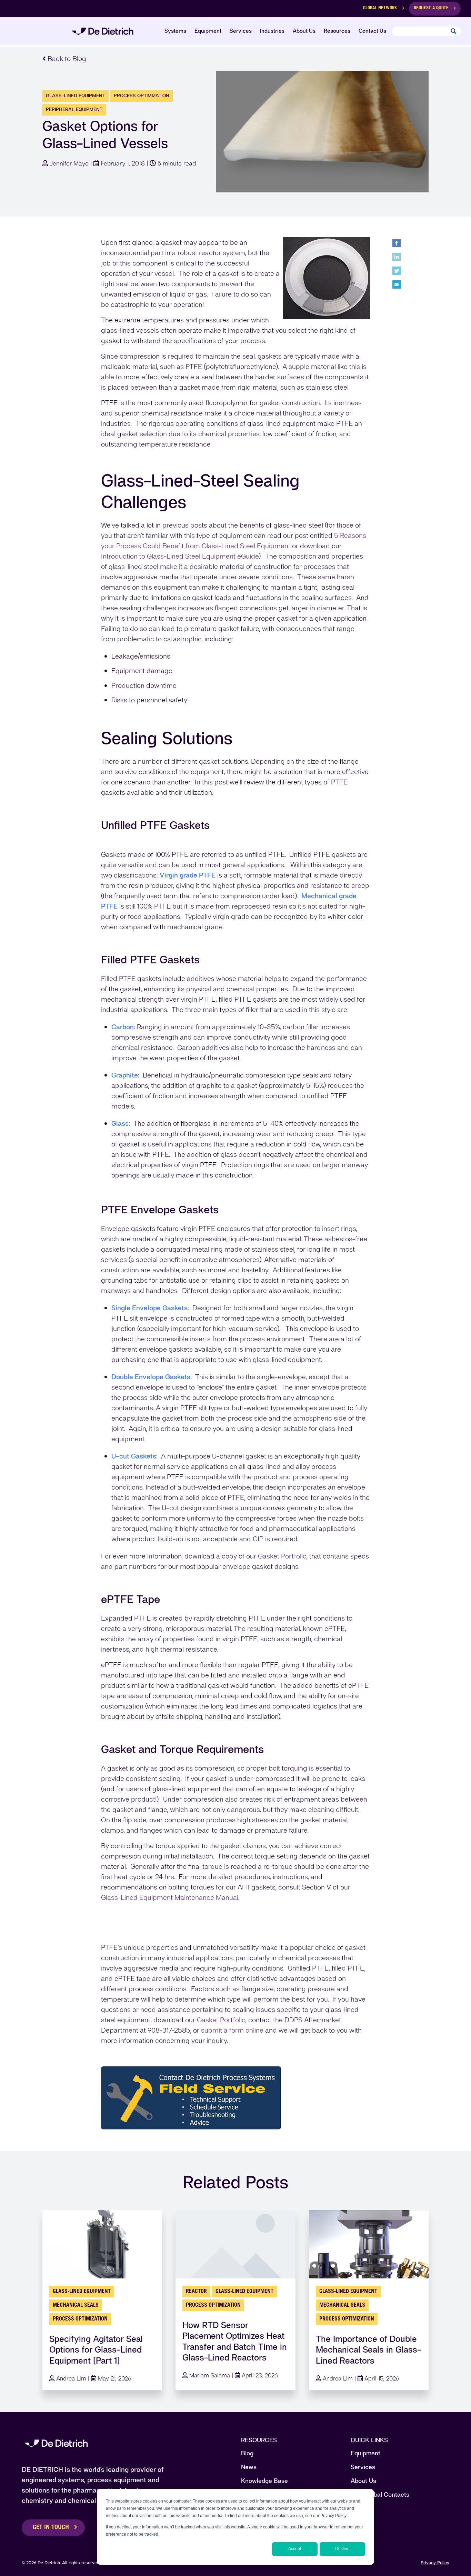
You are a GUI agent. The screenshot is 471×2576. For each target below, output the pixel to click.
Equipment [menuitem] (208, 31)
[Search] (453, 32)
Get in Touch (51, 2528)
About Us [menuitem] (304, 31)
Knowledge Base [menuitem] (264, 2481)
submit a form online (232, 2030)
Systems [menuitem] (175, 31)
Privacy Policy (435, 2563)
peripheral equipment (74, 109)
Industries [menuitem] (272, 31)
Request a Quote (431, 8)
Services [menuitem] (241, 31)
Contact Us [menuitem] (372, 31)
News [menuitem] (249, 2467)
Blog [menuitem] (247, 2453)
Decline (342, 2549)
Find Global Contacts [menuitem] (380, 2494)
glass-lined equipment (76, 96)
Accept (295, 2549)
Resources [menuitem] (337, 31)
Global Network (380, 8)
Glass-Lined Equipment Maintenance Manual (170, 1897)
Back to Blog (66, 59)
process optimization (142, 96)
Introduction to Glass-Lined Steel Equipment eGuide (180, 556)
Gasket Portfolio (282, 1556)
